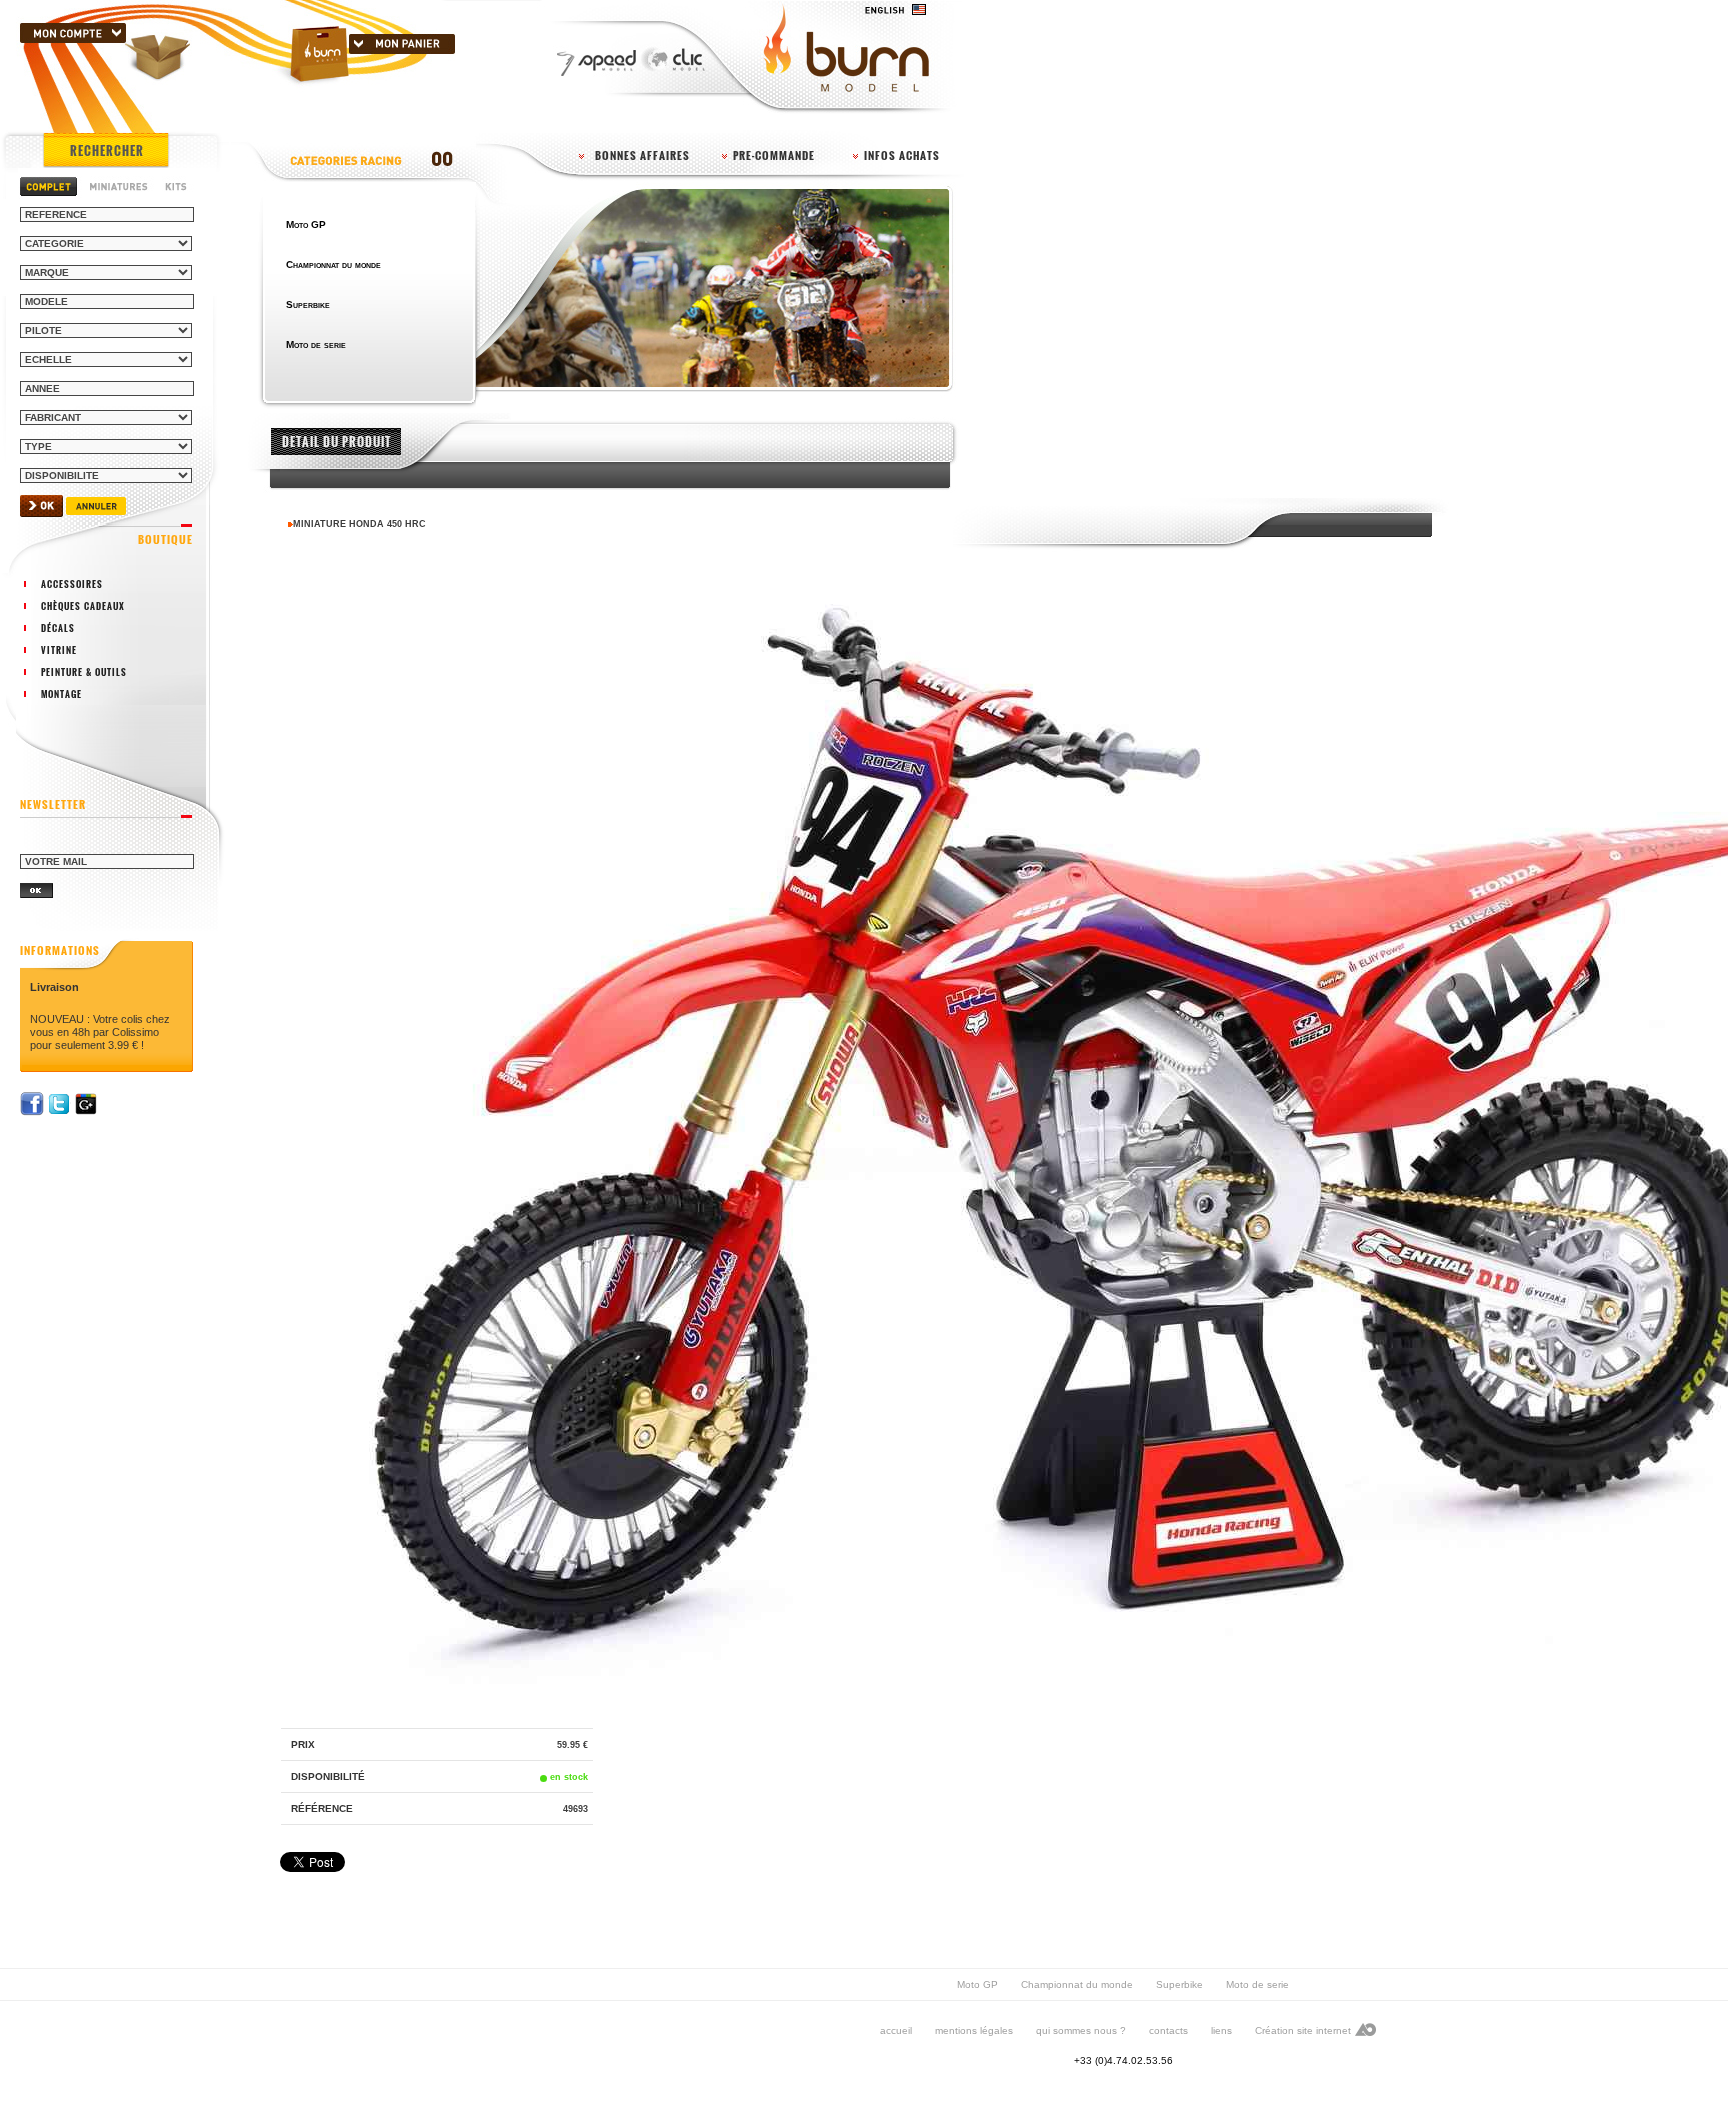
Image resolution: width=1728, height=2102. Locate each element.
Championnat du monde (1077, 1984)
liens (1221, 2030)
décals (58, 628)
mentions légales (974, 2030)
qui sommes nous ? (1081, 2030)
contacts (1168, 2030)
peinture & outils (84, 672)
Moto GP (977, 1984)
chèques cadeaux (83, 606)
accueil (896, 2030)
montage (61, 694)
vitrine (59, 650)
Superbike (1179, 1984)
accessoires (72, 584)
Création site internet (1303, 2030)
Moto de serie (1257, 1984)
